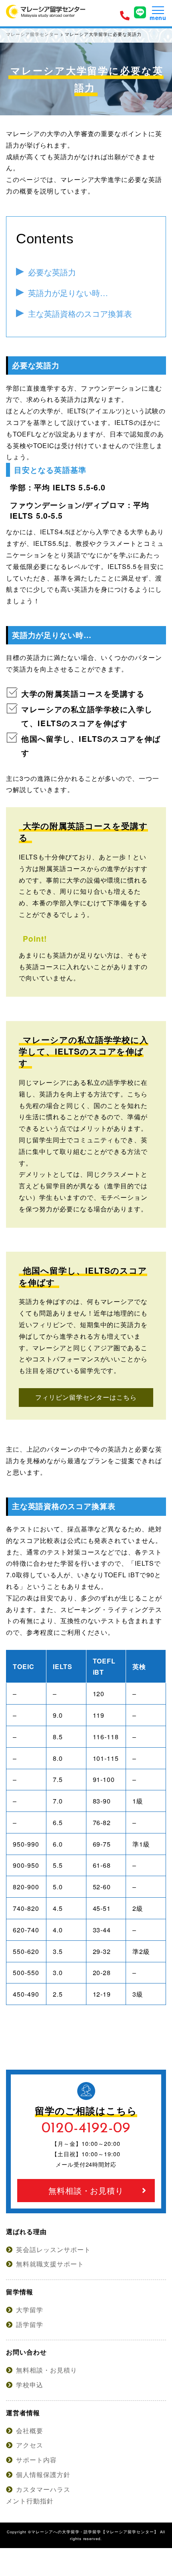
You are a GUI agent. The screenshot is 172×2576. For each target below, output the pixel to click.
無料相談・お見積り (86, 2190)
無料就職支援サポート (50, 2264)
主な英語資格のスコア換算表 (80, 313)
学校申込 (30, 2385)
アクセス (30, 2445)
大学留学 (30, 2310)
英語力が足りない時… (68, 293)
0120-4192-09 (86, 2129)
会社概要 (30, 2431)
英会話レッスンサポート (53, 2249)
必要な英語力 (52, 272)
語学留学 (30, 2324)
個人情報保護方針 (43, 2474)
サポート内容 (36, 2460)
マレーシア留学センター (130, 2532)
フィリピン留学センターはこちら (86, 1397)
